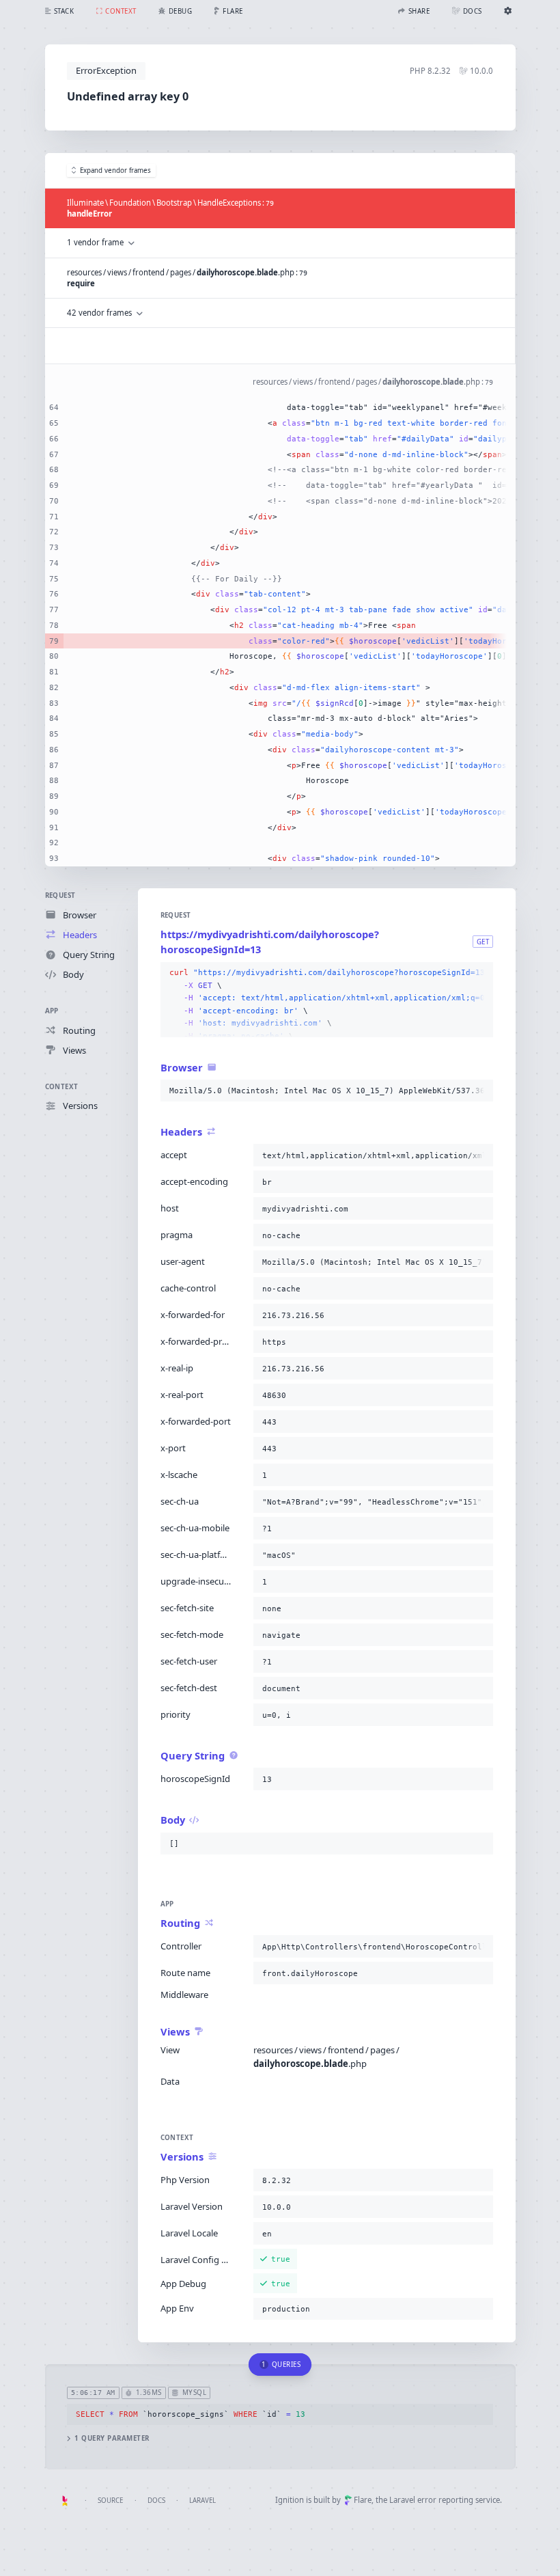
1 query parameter (112, 2438)
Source (110, 2500)
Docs (156, 2500)
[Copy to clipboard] (480, 973)
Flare (363, 2500)
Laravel (202, 2500)
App (52, 1011)
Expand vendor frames (115, 170)
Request (60, 895)
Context (62, 1087)
